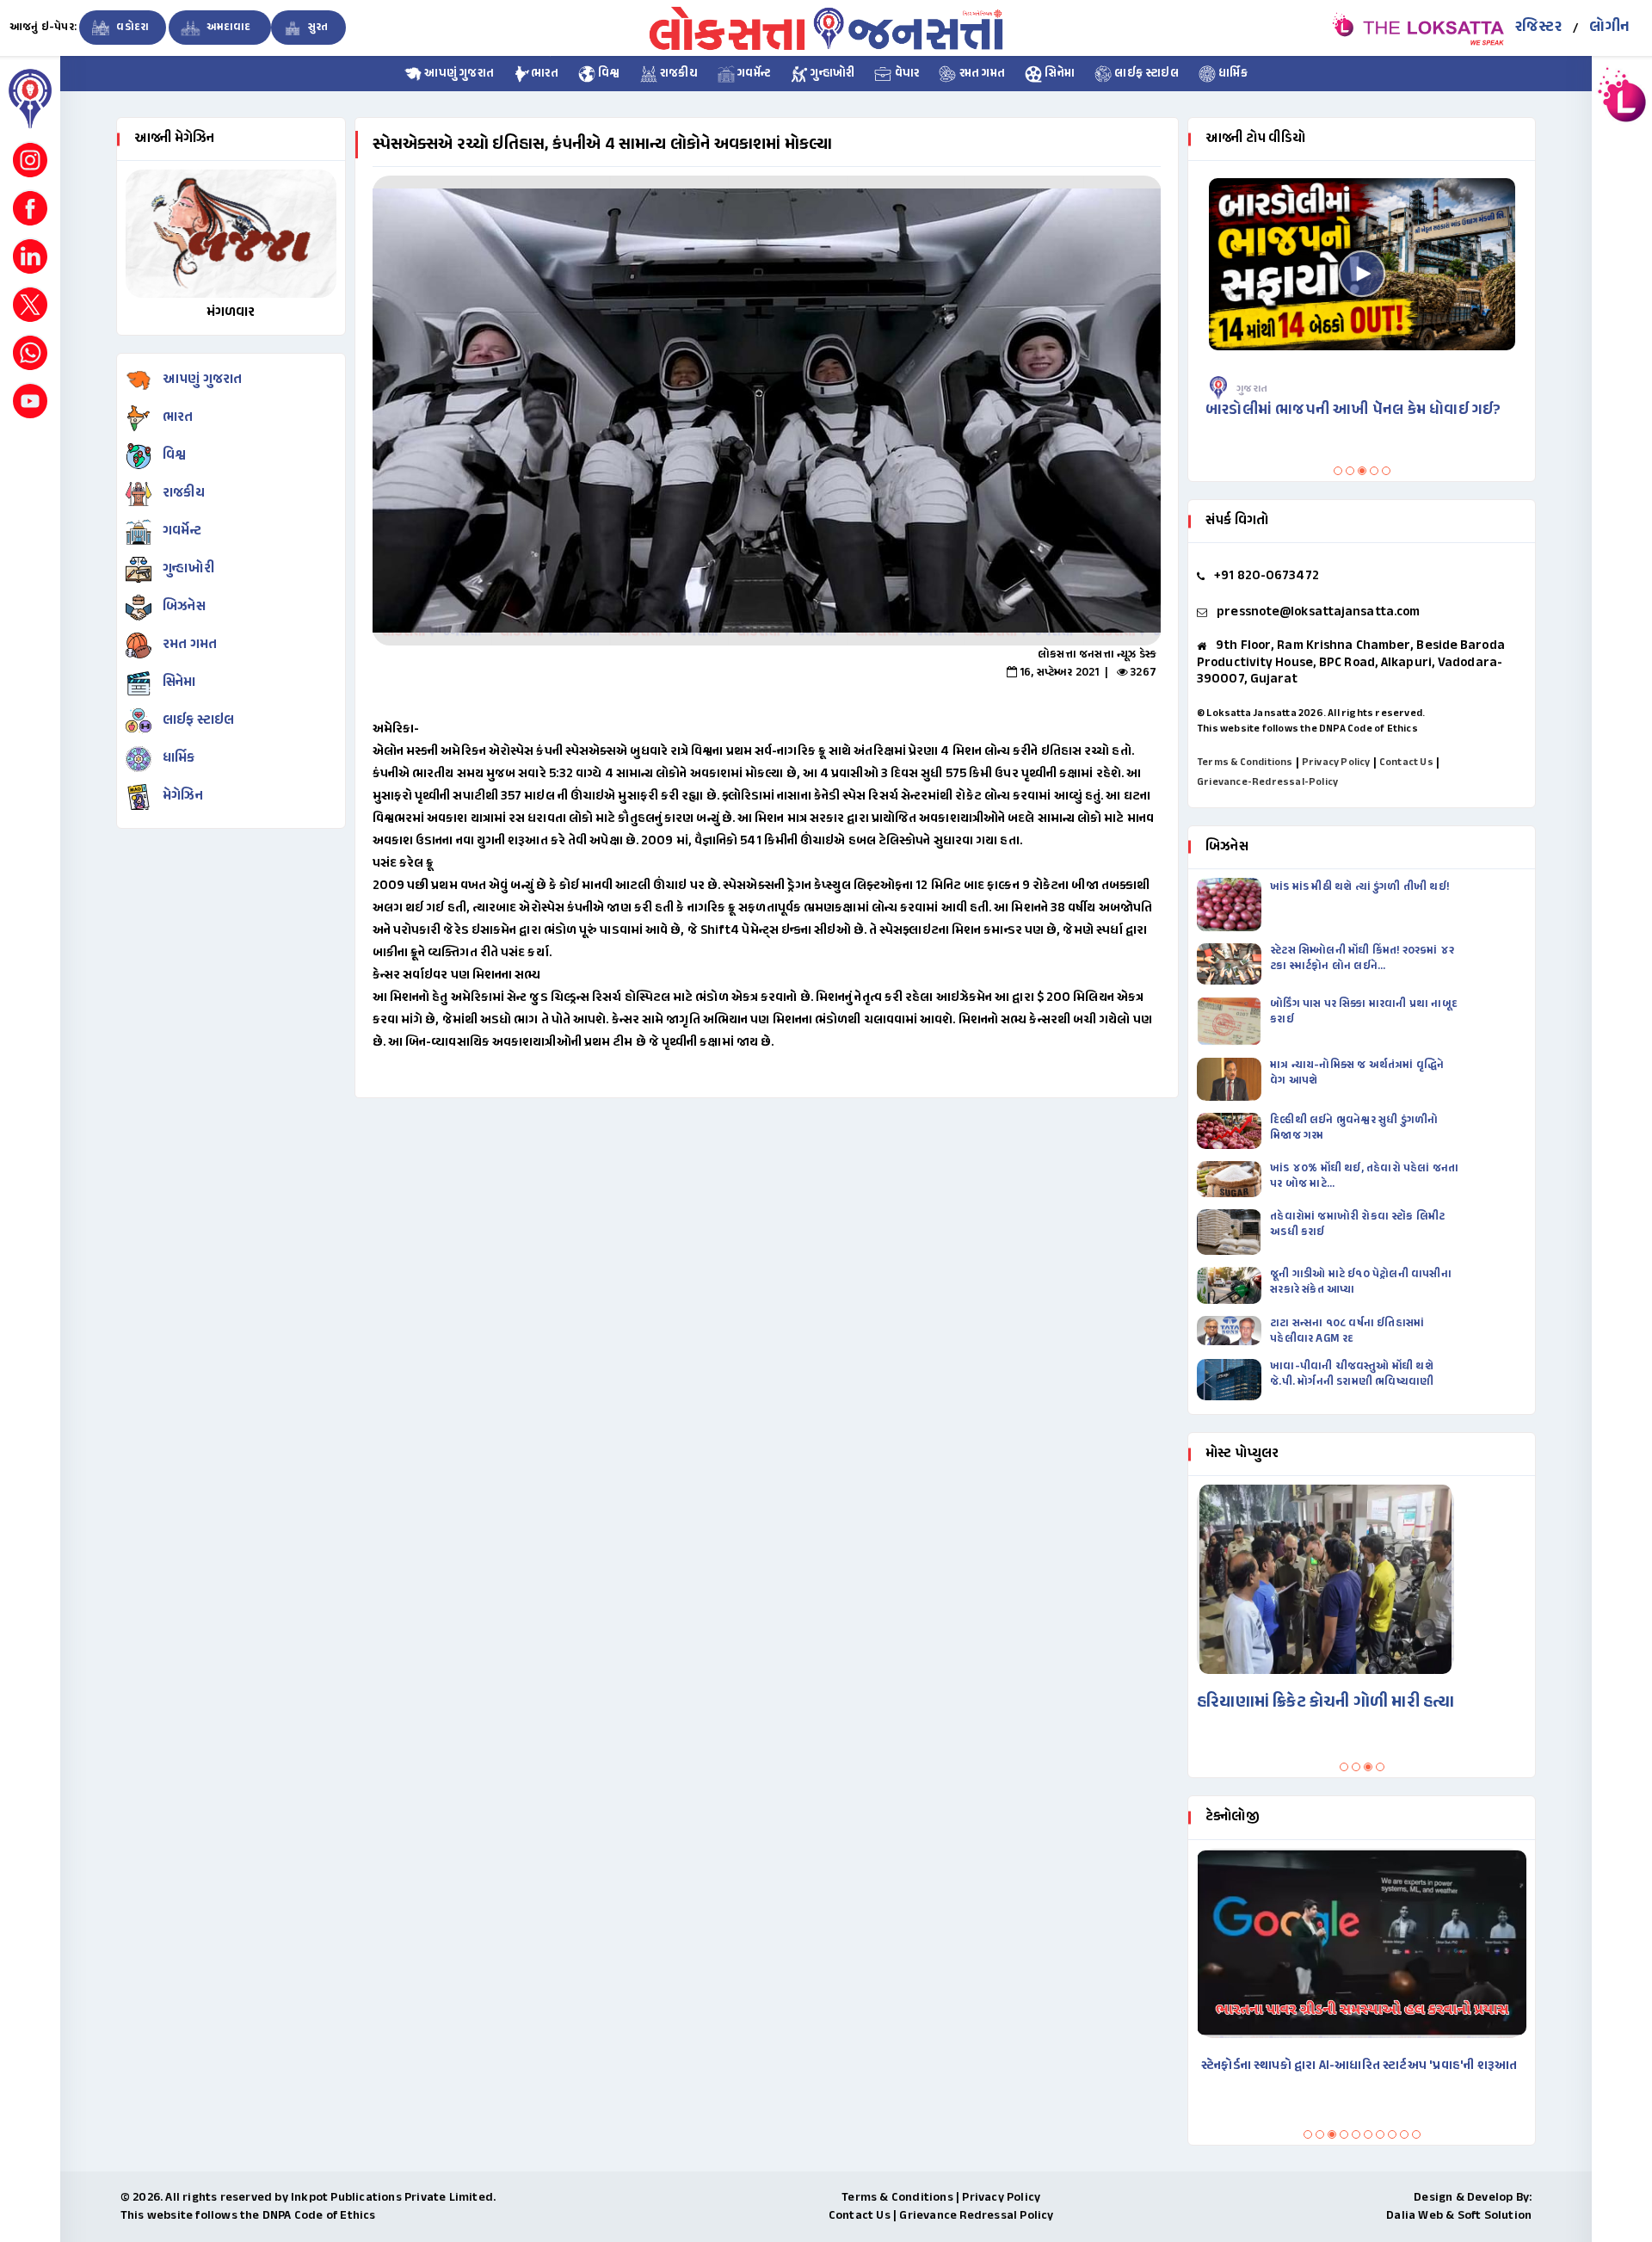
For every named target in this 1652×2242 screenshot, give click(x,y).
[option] (767, 411)
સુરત (317, 28)
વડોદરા (131, 28)
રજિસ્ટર (1538, 28)
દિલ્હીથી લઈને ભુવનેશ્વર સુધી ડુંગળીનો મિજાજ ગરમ (1354, 1128)
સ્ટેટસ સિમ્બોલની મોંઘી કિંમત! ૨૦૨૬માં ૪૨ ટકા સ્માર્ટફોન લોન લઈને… (1362, 959)
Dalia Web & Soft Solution (1459, 2216)
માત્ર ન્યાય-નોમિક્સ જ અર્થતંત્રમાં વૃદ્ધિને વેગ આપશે (1357, 1073)
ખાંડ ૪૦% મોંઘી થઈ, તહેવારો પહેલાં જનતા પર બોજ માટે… (1364, 1177)
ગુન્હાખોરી (831, 74)
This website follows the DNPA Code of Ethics (1307, 729)
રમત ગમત (980, 74)
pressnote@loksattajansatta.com (1318, 612)
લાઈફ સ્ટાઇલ (1145, 74)
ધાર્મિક (1232, 74)
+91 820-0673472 (1267, 576)
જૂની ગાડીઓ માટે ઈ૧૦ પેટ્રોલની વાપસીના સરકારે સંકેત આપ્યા (1361, 1282)
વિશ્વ (608, 74)
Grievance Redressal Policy (976, 2216)
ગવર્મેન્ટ (753, 74)
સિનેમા (1058, 74)
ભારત (545, 74)
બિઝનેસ (184, 607)
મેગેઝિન (183, 797)
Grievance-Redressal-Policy (1267, 782)
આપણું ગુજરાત (458, 74)
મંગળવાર (231, 313)
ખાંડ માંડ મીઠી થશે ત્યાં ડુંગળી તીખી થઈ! (1361, 887)
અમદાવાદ (228, 28)
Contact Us (1406, 763)
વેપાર (905, 74)
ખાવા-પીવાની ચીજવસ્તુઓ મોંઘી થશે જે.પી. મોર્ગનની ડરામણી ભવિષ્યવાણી (1352, 1374)
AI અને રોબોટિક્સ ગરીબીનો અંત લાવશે (1307, 2066)
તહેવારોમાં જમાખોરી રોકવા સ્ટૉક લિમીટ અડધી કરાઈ (1357, 1225)
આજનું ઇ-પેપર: (43, 28)
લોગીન (1609, 28)
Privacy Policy (1336, 763)
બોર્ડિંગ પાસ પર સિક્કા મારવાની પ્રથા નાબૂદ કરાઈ (1364, 1012)
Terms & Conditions (1245, 763)
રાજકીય (678, 74)
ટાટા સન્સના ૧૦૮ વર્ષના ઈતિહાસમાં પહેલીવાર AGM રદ (1347, 1331)
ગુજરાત (1263, 389)
